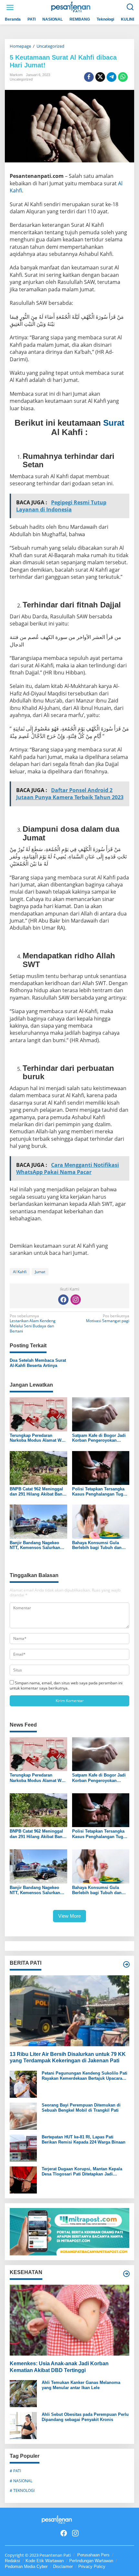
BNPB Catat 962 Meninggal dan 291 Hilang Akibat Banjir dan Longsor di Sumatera (38, 1491)
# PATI (15, 2471)
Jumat (40, 1272)
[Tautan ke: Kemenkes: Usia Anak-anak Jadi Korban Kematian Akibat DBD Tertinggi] (69, 2320)
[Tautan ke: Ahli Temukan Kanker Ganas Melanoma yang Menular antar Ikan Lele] (23, 2393)
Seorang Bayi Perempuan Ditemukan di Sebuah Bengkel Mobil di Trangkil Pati (81, 2108)
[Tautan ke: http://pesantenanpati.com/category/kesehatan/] (126, 2274)
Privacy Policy (92, 2566)
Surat (114, 423)
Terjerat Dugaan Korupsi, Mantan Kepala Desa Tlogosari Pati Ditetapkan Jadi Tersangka (82, 2171)
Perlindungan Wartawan (91, 2561)
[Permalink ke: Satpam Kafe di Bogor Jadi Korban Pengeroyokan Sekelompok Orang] (101, 1414)
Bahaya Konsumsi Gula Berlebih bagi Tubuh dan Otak (97, 1545)
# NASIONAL (21, 2481)
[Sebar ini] (89, 77)
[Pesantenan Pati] (71, 7)
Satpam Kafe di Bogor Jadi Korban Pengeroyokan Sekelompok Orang (99, 1438)
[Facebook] (63, 1300)
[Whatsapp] (123, 77)
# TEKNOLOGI (22, 2490)
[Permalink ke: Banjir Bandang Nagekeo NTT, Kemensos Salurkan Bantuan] (38, 1521)
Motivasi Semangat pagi (108, 1319)
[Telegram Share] (112, 77)
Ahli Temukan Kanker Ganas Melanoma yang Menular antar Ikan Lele (81, 2385)
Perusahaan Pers (93, 2555)
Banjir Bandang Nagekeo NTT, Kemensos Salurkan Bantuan (35, 1545)
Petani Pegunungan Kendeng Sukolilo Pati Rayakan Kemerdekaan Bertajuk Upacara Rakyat (85, 2076)
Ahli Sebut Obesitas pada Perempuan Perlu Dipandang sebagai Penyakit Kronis (85, 2417)
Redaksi (12, 2561)
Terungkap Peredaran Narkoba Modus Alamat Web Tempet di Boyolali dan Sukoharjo (38, 1438)
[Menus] (10, 7)
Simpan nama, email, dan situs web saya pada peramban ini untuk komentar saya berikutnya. (66, 1685)
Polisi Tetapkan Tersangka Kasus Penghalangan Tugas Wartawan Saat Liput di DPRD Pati (100, 1491)
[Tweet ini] (100, 77)
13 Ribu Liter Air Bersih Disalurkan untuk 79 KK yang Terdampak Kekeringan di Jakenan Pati (68, 2058)
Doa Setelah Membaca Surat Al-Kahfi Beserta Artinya (38, 1363)
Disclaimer (63, 2566)
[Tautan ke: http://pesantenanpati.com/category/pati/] (126, 1964)
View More (69, 1916)
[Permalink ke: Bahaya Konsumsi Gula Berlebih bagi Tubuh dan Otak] (101, 1521)
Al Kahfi (20, 1272)
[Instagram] (76, 1300)
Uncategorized (21, 79)
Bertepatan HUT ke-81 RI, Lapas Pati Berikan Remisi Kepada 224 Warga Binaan (84, 2140)
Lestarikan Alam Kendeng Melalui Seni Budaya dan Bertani (33, 1324)
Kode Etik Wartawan (45, 2561)
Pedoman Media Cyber (26, 2566)
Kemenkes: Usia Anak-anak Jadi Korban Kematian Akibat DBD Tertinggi (59, 2367)
